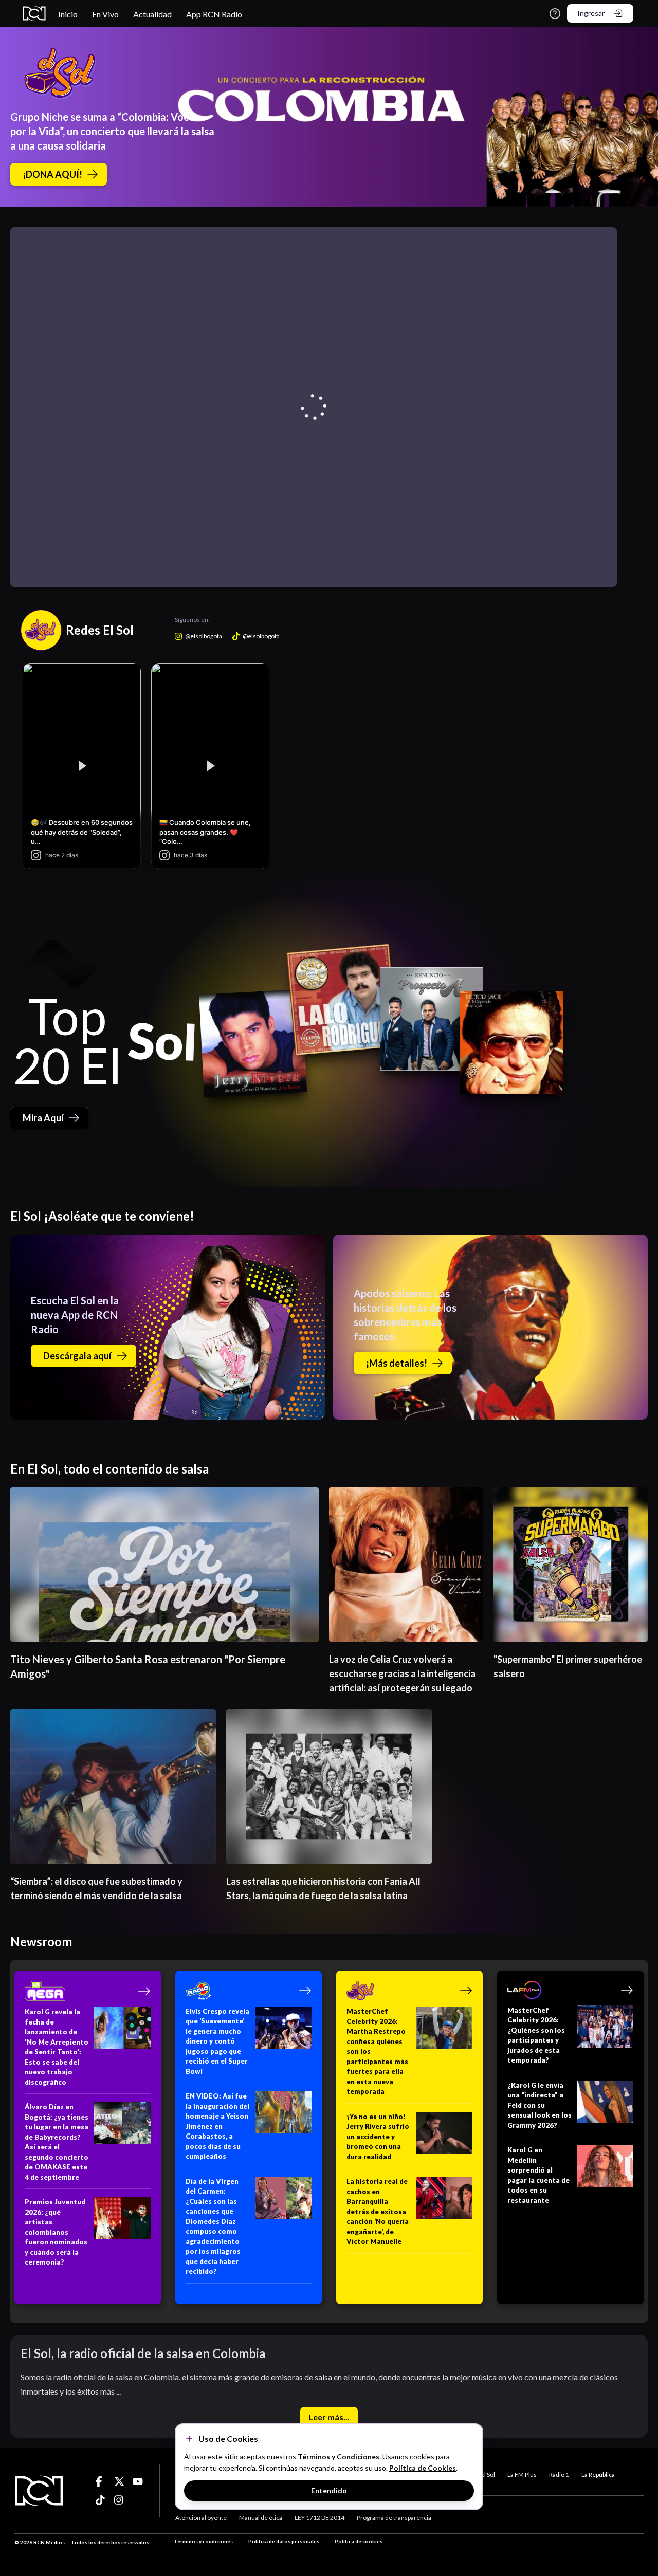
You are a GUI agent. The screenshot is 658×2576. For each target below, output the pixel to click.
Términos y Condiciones (339, 2457)
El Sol (488, 2474)
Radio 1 (559, 2474)
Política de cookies (359, 2541)
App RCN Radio (214, 14)
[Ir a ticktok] (101, 2481)
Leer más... (329, 2417)
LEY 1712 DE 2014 (319, 2518)
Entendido (329, 2490)
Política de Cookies (423, 2468)
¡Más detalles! (397, 1363)
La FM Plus (522, 2474)
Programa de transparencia (394, 2518)
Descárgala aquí (77, 1356)
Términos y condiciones (203, 2541)
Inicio (68, 14)
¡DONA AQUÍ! (52, 174)
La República (598, 2474)
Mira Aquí (43, 1118)
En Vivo (105, 14)
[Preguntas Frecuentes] (555, 14)
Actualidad (152, 14)
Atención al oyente (201, 2518)
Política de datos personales (284, 2541)
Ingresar (591, 13)
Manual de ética (261, 2518)
